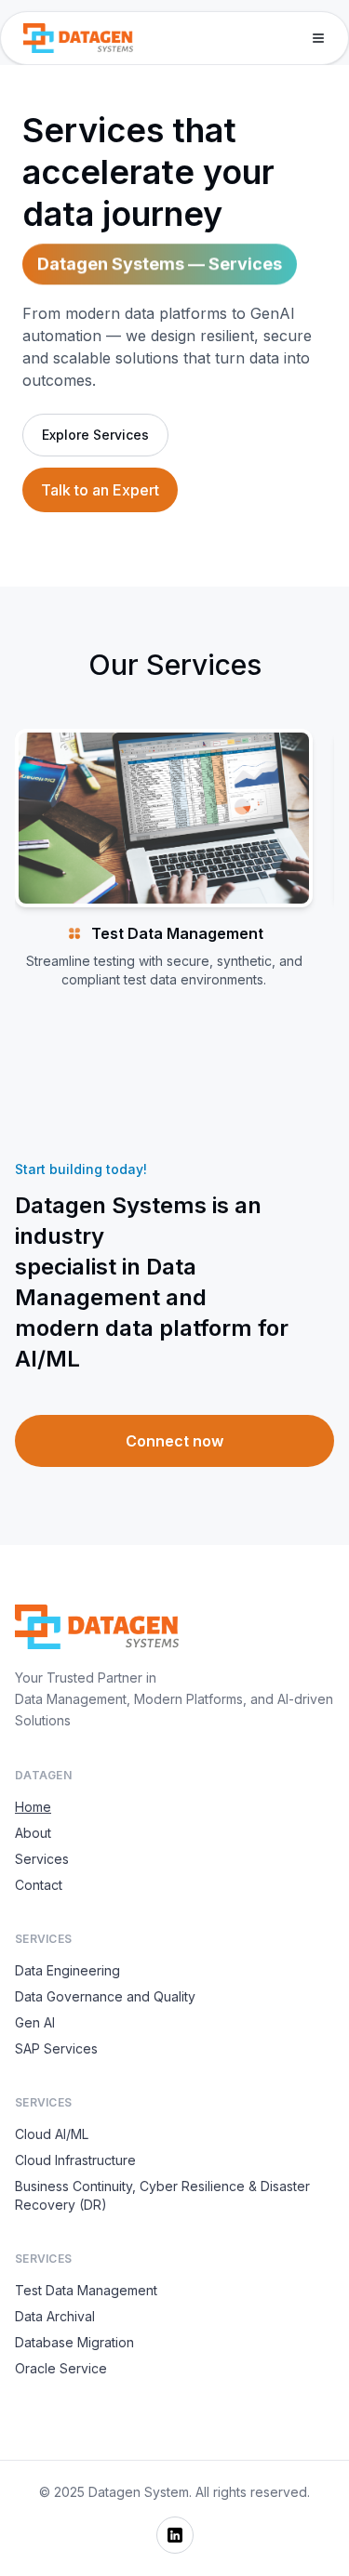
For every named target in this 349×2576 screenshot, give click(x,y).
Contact (39, 1885)
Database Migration (74, 2342)
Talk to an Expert (100, 490)
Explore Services (95, 435)
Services (42, 1859)
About (33, 1833)
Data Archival (55, 2316)
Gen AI (35, 2022)
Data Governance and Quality (105, 1996)
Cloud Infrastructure (75, 2160)
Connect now (174, 1441)
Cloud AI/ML (52, 2134)
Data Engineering (67, 1970)
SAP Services (56, 2048)
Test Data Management (86, 2290)
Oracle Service (61, 2368)
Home (33, 1807)
